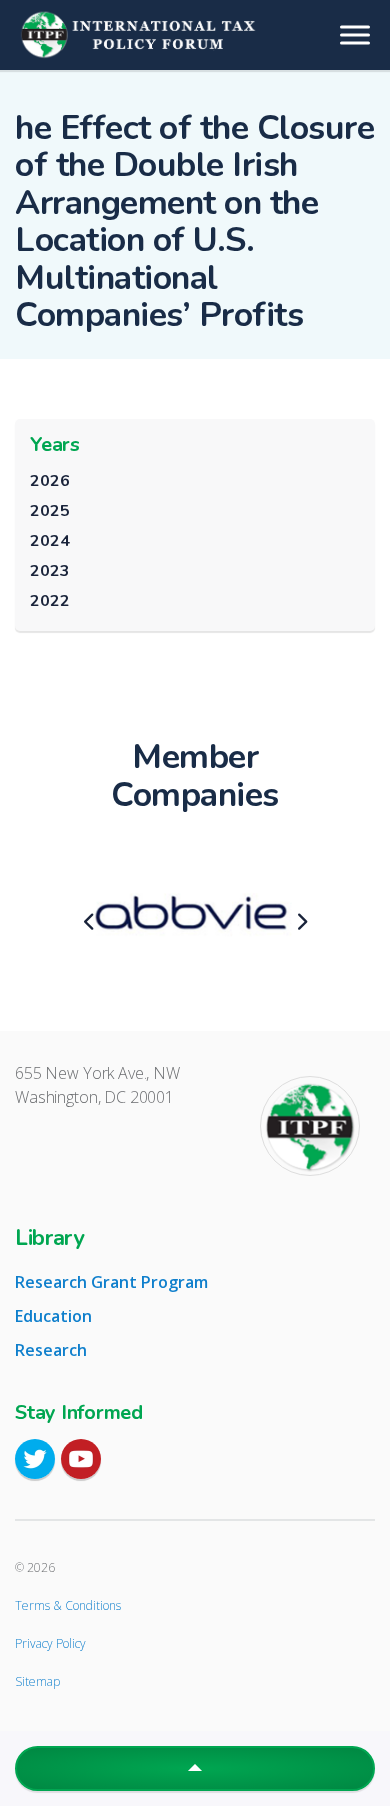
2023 (49, 571)
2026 (49, 481)
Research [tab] (51, 1350)
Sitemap (37, 1681)
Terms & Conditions (68, 1605)
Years (55, 444)
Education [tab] (53, 1316)
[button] (195, 1768)
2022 (49, 601)
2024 (49, 541)
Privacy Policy (50, 1643)
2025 (49, 511)
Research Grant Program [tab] (111, 1282)
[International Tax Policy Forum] (195, 35)
